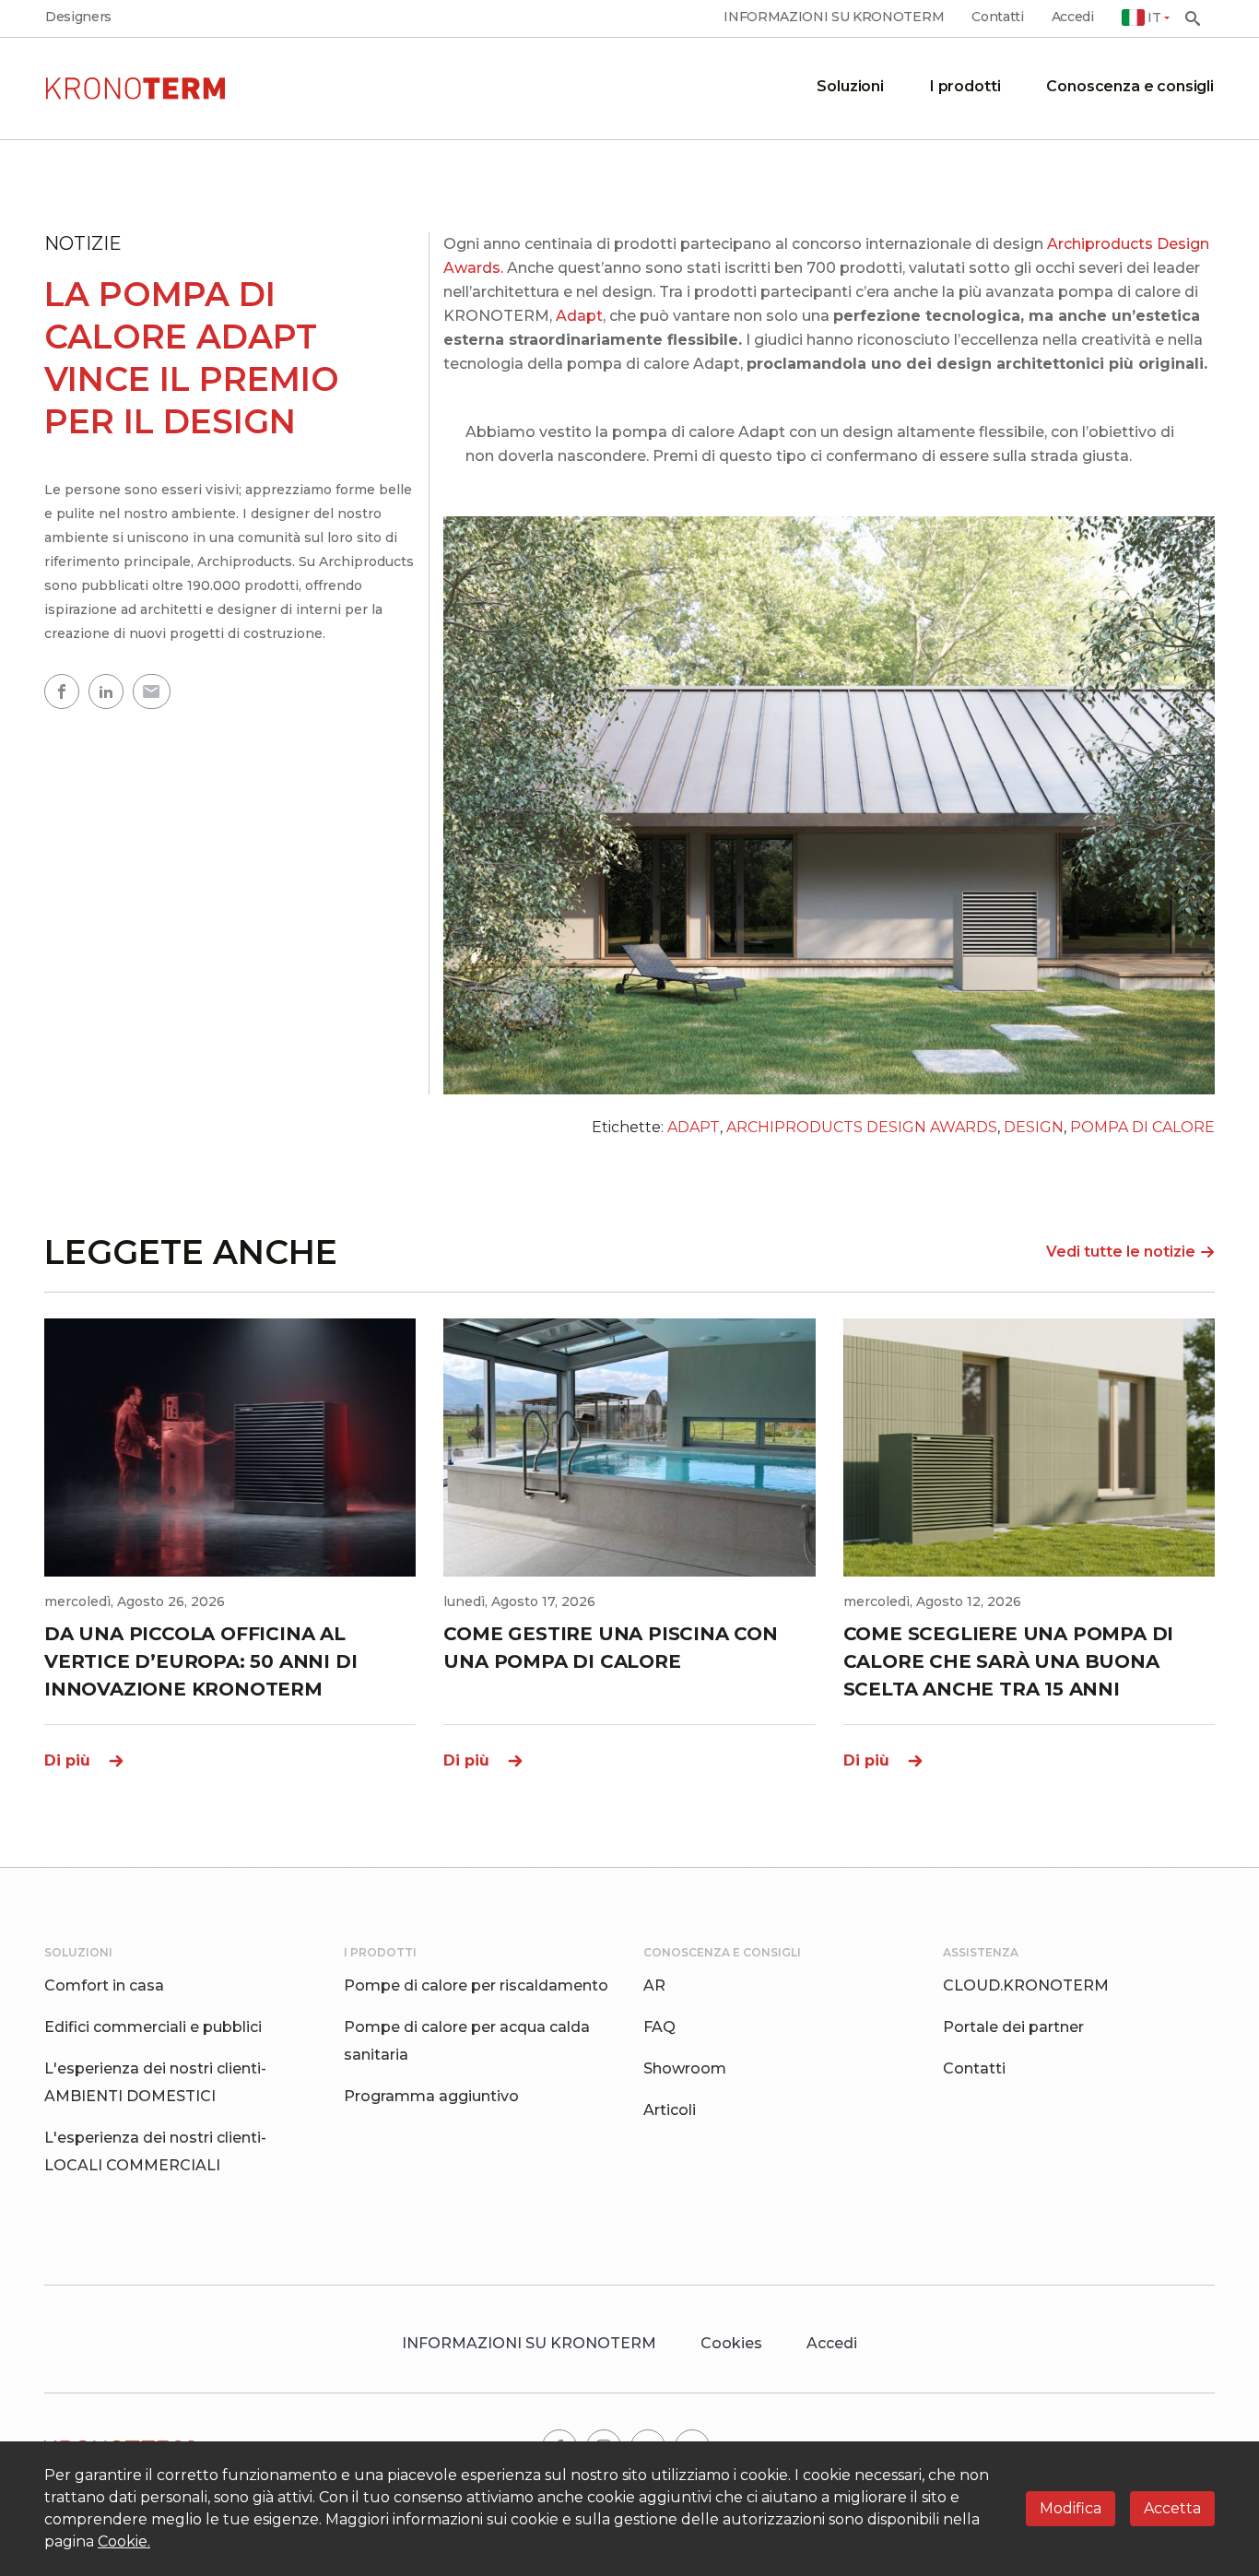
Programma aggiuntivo (431, 2096)
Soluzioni (850, 86)
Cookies (731, 2343)
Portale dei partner (1013, 2027)
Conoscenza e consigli (1130, 86)
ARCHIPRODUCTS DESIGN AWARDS (862, 1127)
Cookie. (124, 2541)
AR (654, 1985)
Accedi (1073, 17)
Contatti (997, 17)
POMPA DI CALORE (1142, 1127)
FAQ (659, 2027)
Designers (78, 17)
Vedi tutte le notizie (1121, 1252)
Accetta (1172, 2508)
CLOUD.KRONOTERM (1026, 1985)
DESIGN (1034, 1127)
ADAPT (694, 1127)
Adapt (579, 316)
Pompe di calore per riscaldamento (476, 1985)
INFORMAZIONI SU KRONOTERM (834, 17)
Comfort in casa (104, 1985)
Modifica (1071, 2508)
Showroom (685, 2068)
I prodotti (965, 86)
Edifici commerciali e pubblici (153, 2027)
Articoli (670, 2110)
